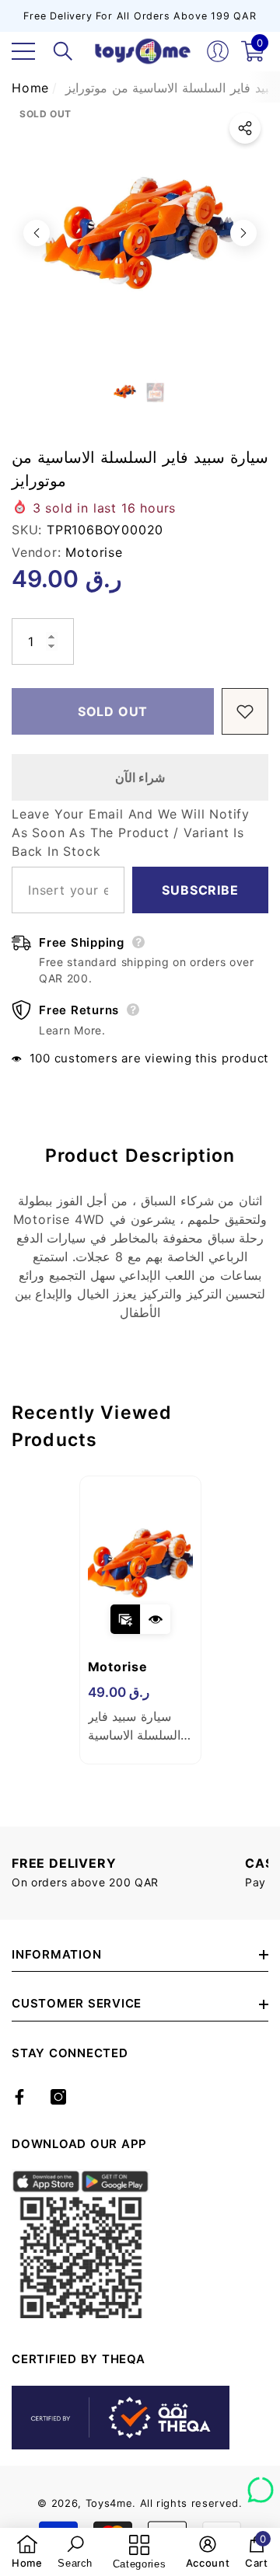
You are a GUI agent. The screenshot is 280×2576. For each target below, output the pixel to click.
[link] (27, 2552)
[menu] (23, 51)
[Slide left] (37, 233)
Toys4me (109, 2503)
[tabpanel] (140, 1620)
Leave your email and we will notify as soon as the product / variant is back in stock (131, 833)
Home (30, 88)
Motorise (94, 552)
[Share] (245, 128)
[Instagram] (58, 2097)
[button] (63, 51)
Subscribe (200, 890)
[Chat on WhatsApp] (261, 2484)
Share (245, 128)
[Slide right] (243, 233)
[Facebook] (19, 2097)
